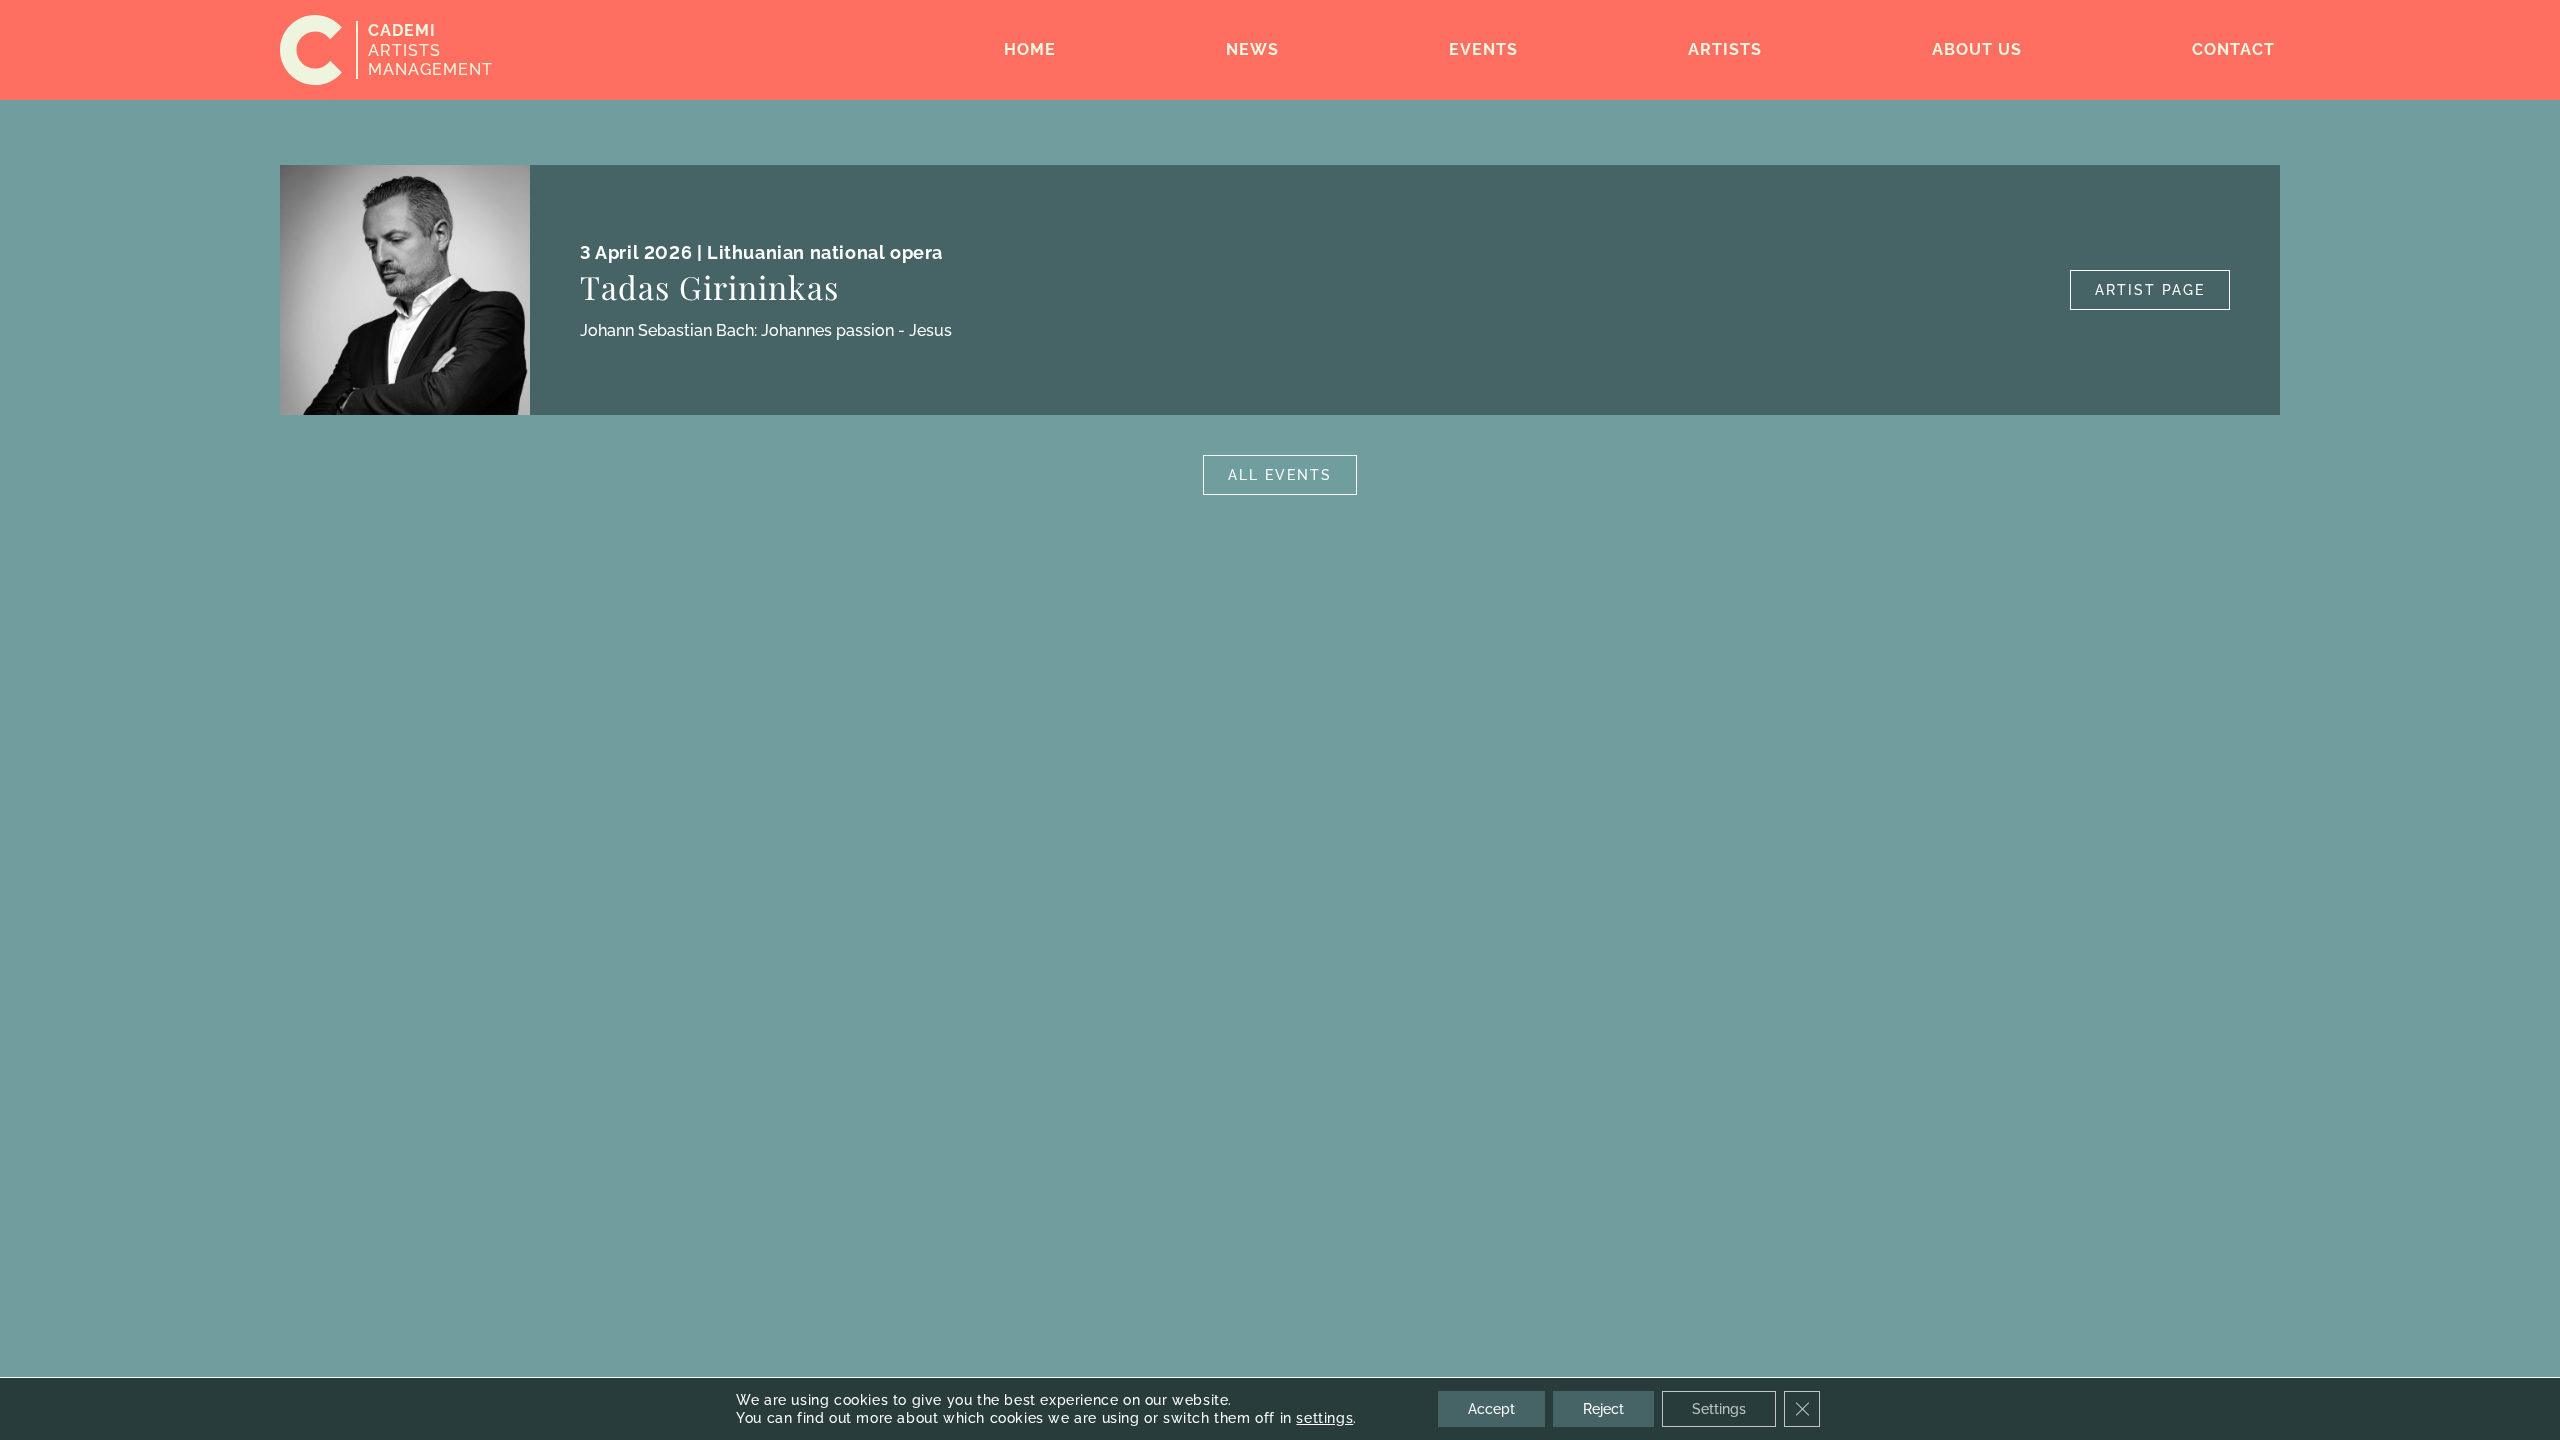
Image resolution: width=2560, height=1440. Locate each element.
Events (1483, 49)
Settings (1719, 1409)
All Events (1280, 475)
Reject (1603, 1409)
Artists (1725, 49)
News (1252, 49)
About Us (1977, 49)
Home (1030, 49)
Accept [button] (1491, 1409)
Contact (2233, 49)
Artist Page (2150, 290)
